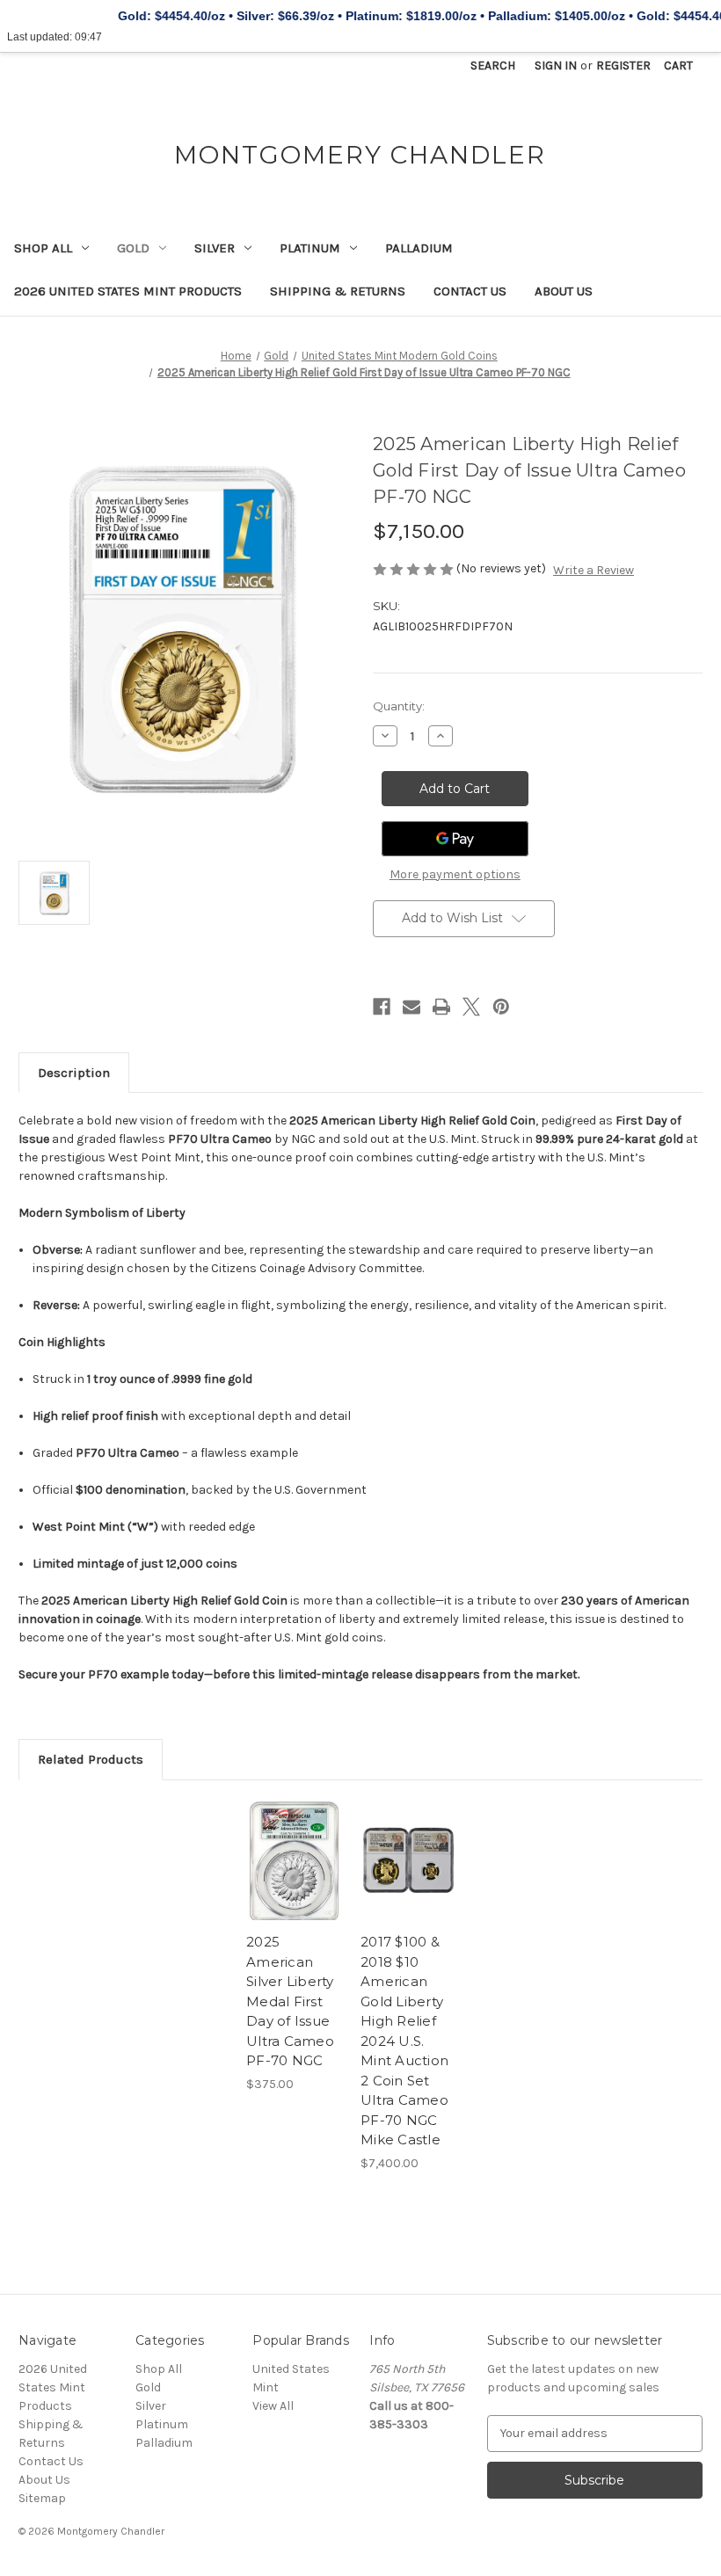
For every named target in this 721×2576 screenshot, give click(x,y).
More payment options (455, 874)
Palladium (419, 248)
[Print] (441, 1007)
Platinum (310, 248)
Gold (133, 248)
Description (74, 1073)
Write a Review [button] (594, 570)
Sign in (556, 65)
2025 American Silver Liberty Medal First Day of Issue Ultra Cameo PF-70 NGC (290, 2001)
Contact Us (470, 291)
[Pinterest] (501, 1007)
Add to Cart (295, 1882)
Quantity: (399, 706)
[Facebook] (382, 1007)
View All (273, 2406)
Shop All (43, 248)
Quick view (294, 1839)
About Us (564, 291)
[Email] (411, 1007)
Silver (215, 248)
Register (623, 65)
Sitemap (42, 2498)
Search (493, 65)
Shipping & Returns (338, 291)
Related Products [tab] (91, 1759)
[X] (471, 1007)
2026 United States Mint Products (128, 291)
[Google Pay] (455, 839)
